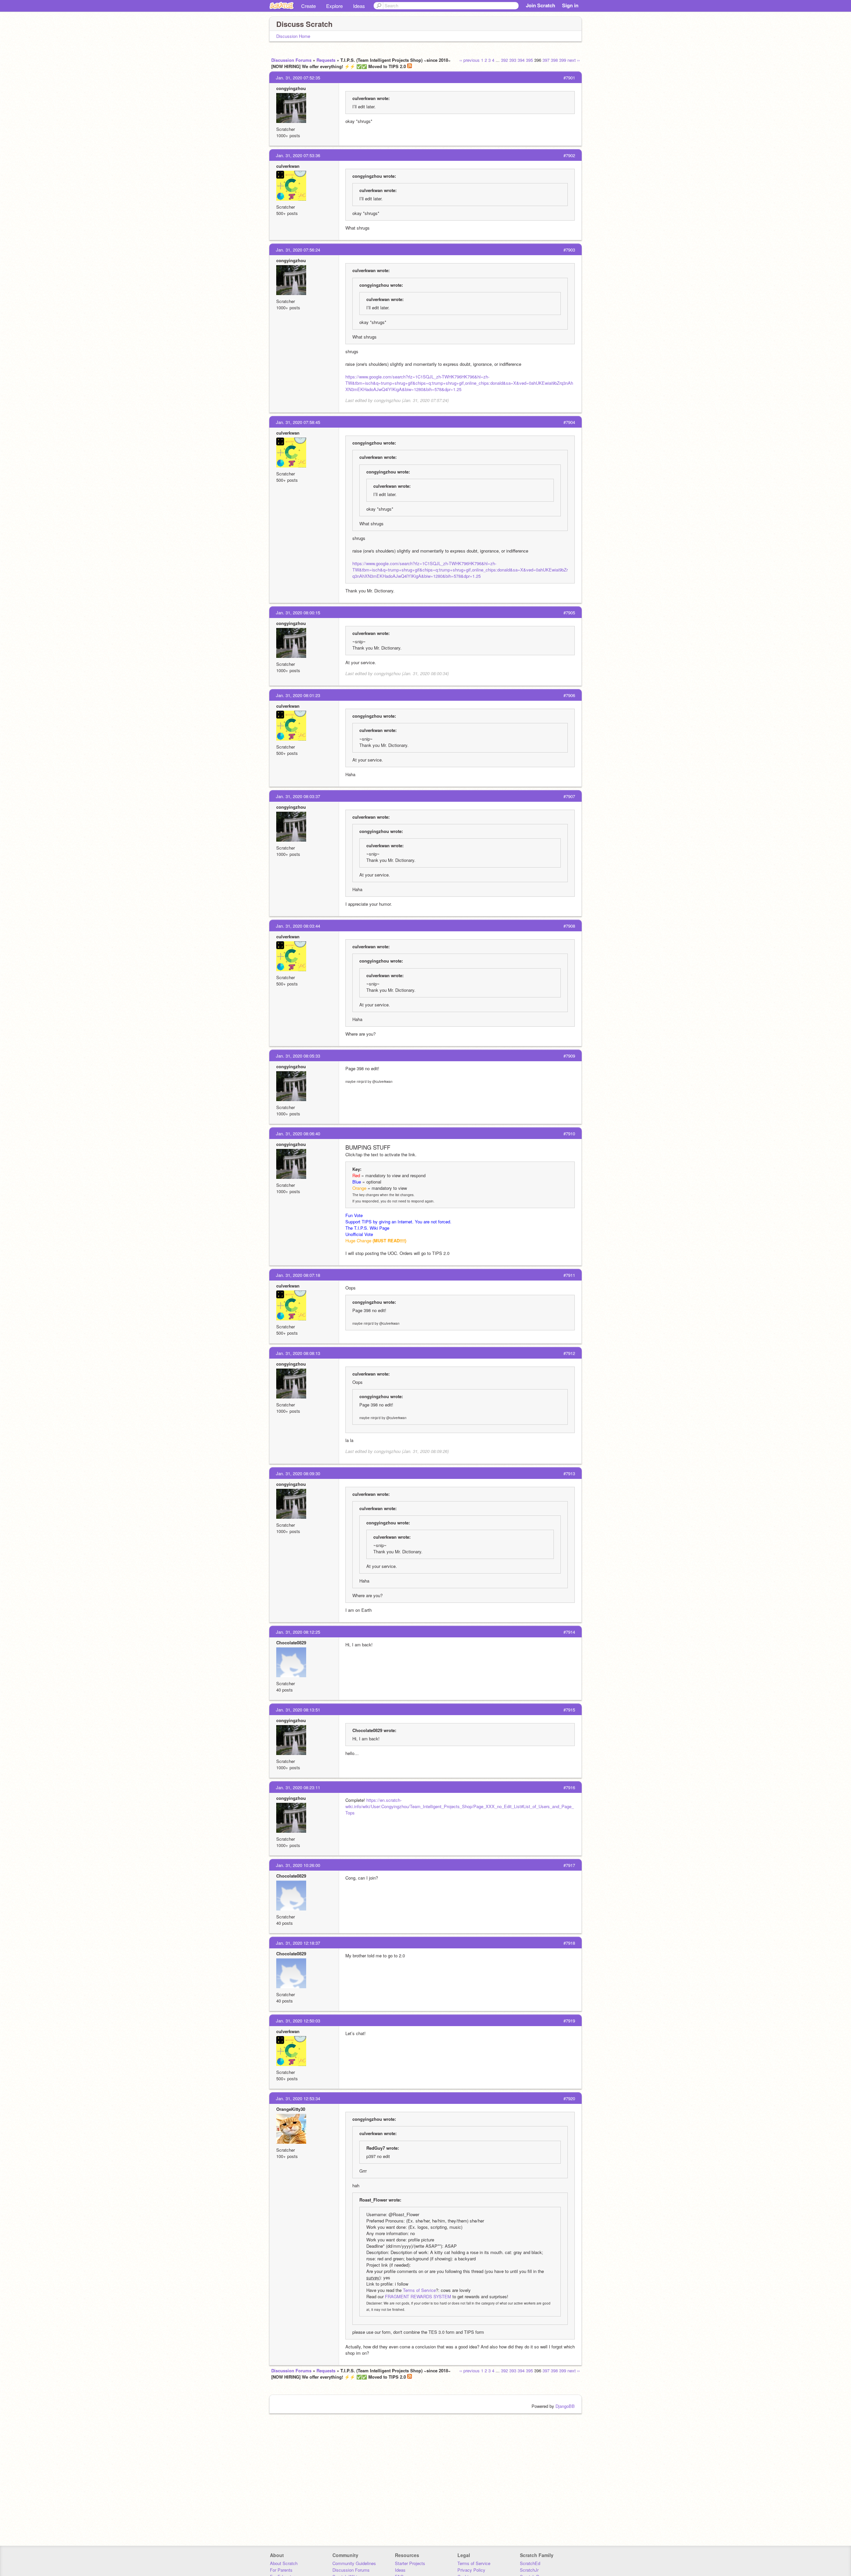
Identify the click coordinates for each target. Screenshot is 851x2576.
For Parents (281, 2570)
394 (521, 60)
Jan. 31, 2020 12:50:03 (298, 2021)
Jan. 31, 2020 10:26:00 (298, 1865)
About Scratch (284, 2563)
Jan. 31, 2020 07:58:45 (298, 422)
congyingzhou (291, 88)
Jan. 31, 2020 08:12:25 (298, 1632)
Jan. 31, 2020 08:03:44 (298, 926)
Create (308, 6)
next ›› (574, 60)
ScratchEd (530, 2563)
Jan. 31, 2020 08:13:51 (298, 1710)
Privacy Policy (471, 2570)
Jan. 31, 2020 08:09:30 (298, 1473)
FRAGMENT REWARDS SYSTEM (418, 2296)
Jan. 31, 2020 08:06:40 (298, 1133)
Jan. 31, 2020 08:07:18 (298, 1275)
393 (513, 60)
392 (504, 60)
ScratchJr (529, 2570)
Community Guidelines (354, 2563)
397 (546, 60)
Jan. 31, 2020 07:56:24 (298, 250)
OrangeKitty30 (291, 2109)
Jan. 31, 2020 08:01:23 (298, 695)
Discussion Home (293, 36)
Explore (334, 6)
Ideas (359, 6)
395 (529, 60)
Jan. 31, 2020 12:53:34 (298, 2098)
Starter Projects (410, 2563)
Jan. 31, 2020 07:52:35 (298, 78)
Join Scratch (541, 5)
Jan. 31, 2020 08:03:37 (298, 796)
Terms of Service (419, 2290)
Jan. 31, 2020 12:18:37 (298, 1943)
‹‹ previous (470, 60)
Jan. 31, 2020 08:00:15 (298, 613)
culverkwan (288, 166)
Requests (326, 60)
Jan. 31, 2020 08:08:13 (298, 1353)
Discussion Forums (291, 60)
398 (554, 60)
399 (563, 60)
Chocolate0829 (291, 1643)
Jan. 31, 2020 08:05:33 (298, 1056)
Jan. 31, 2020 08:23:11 (298, 1787)
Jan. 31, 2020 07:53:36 (298, 155)
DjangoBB (565, 2406)
